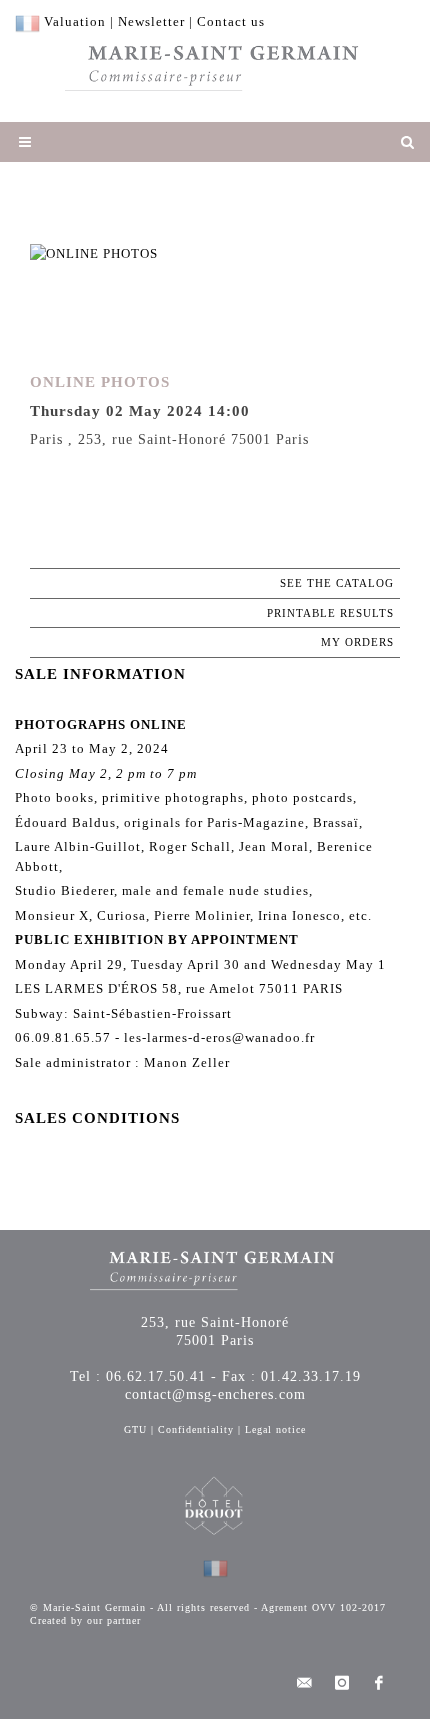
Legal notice (275, 1429)
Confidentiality (196, 1429)
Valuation (75, 21)
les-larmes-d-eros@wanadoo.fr (219, 1037)
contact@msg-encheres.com (215, 1394)
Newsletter (151, 21)
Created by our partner (85, 1620)
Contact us (231, 21)
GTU (135, 1429)
